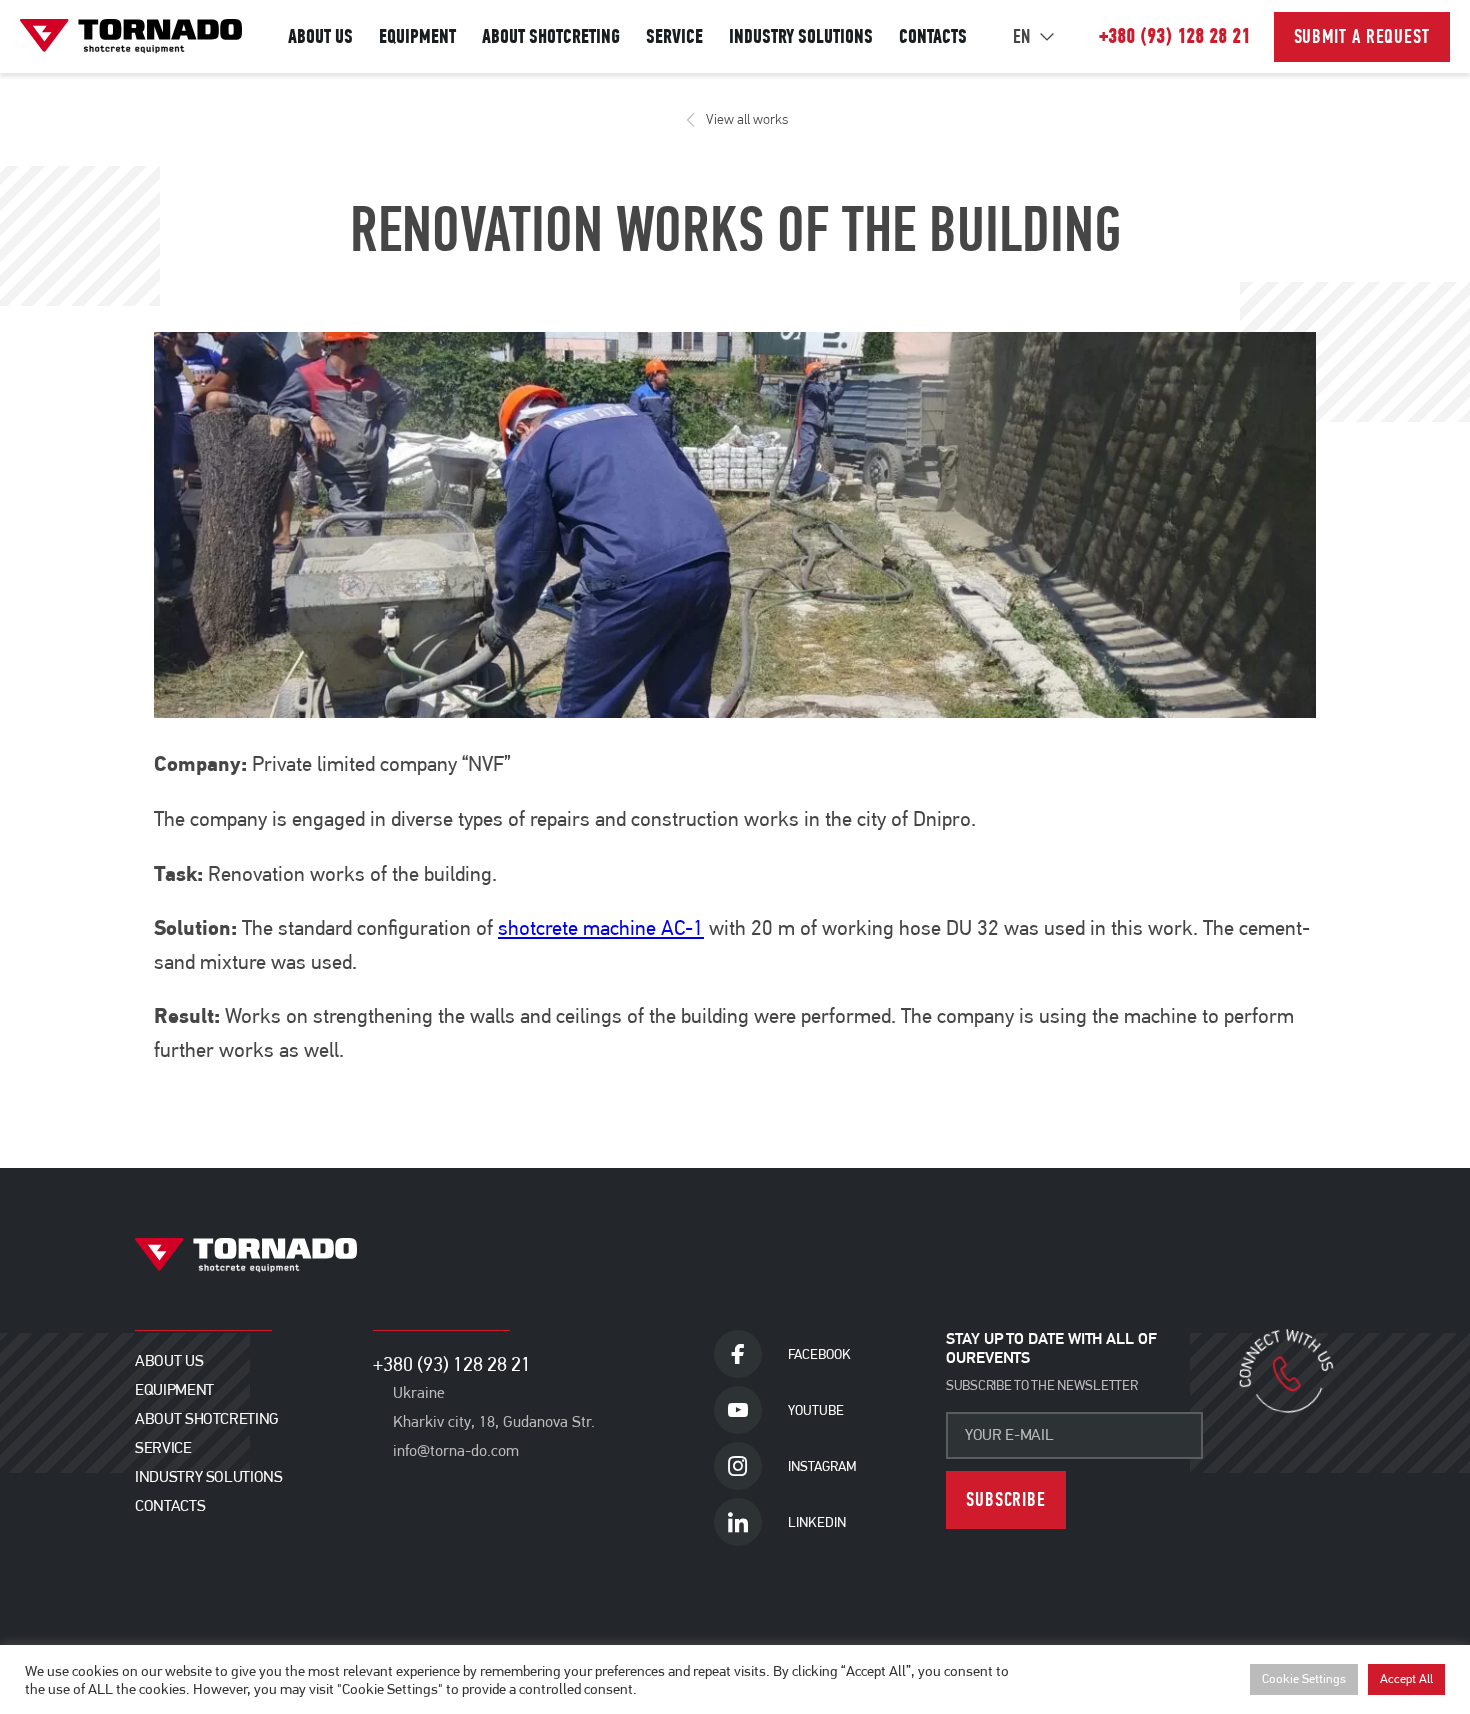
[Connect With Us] (1287, 1372)
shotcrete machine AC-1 (601, 928)
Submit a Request (1362, 37)
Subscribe (1006, 1500)
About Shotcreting (551, 36)
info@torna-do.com (456, 1451)
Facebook (819, 1354)
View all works (747, 119)
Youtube (816, 1410)
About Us (320, 36)
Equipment (417, 36)
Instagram (822, 1466)
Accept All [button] (1406, 1679)
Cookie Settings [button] (1304, 1679)
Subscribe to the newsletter (1041, 1385)
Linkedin (817, 1522)
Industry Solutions (801, 36)
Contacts (933, 36)
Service (674, 36)
